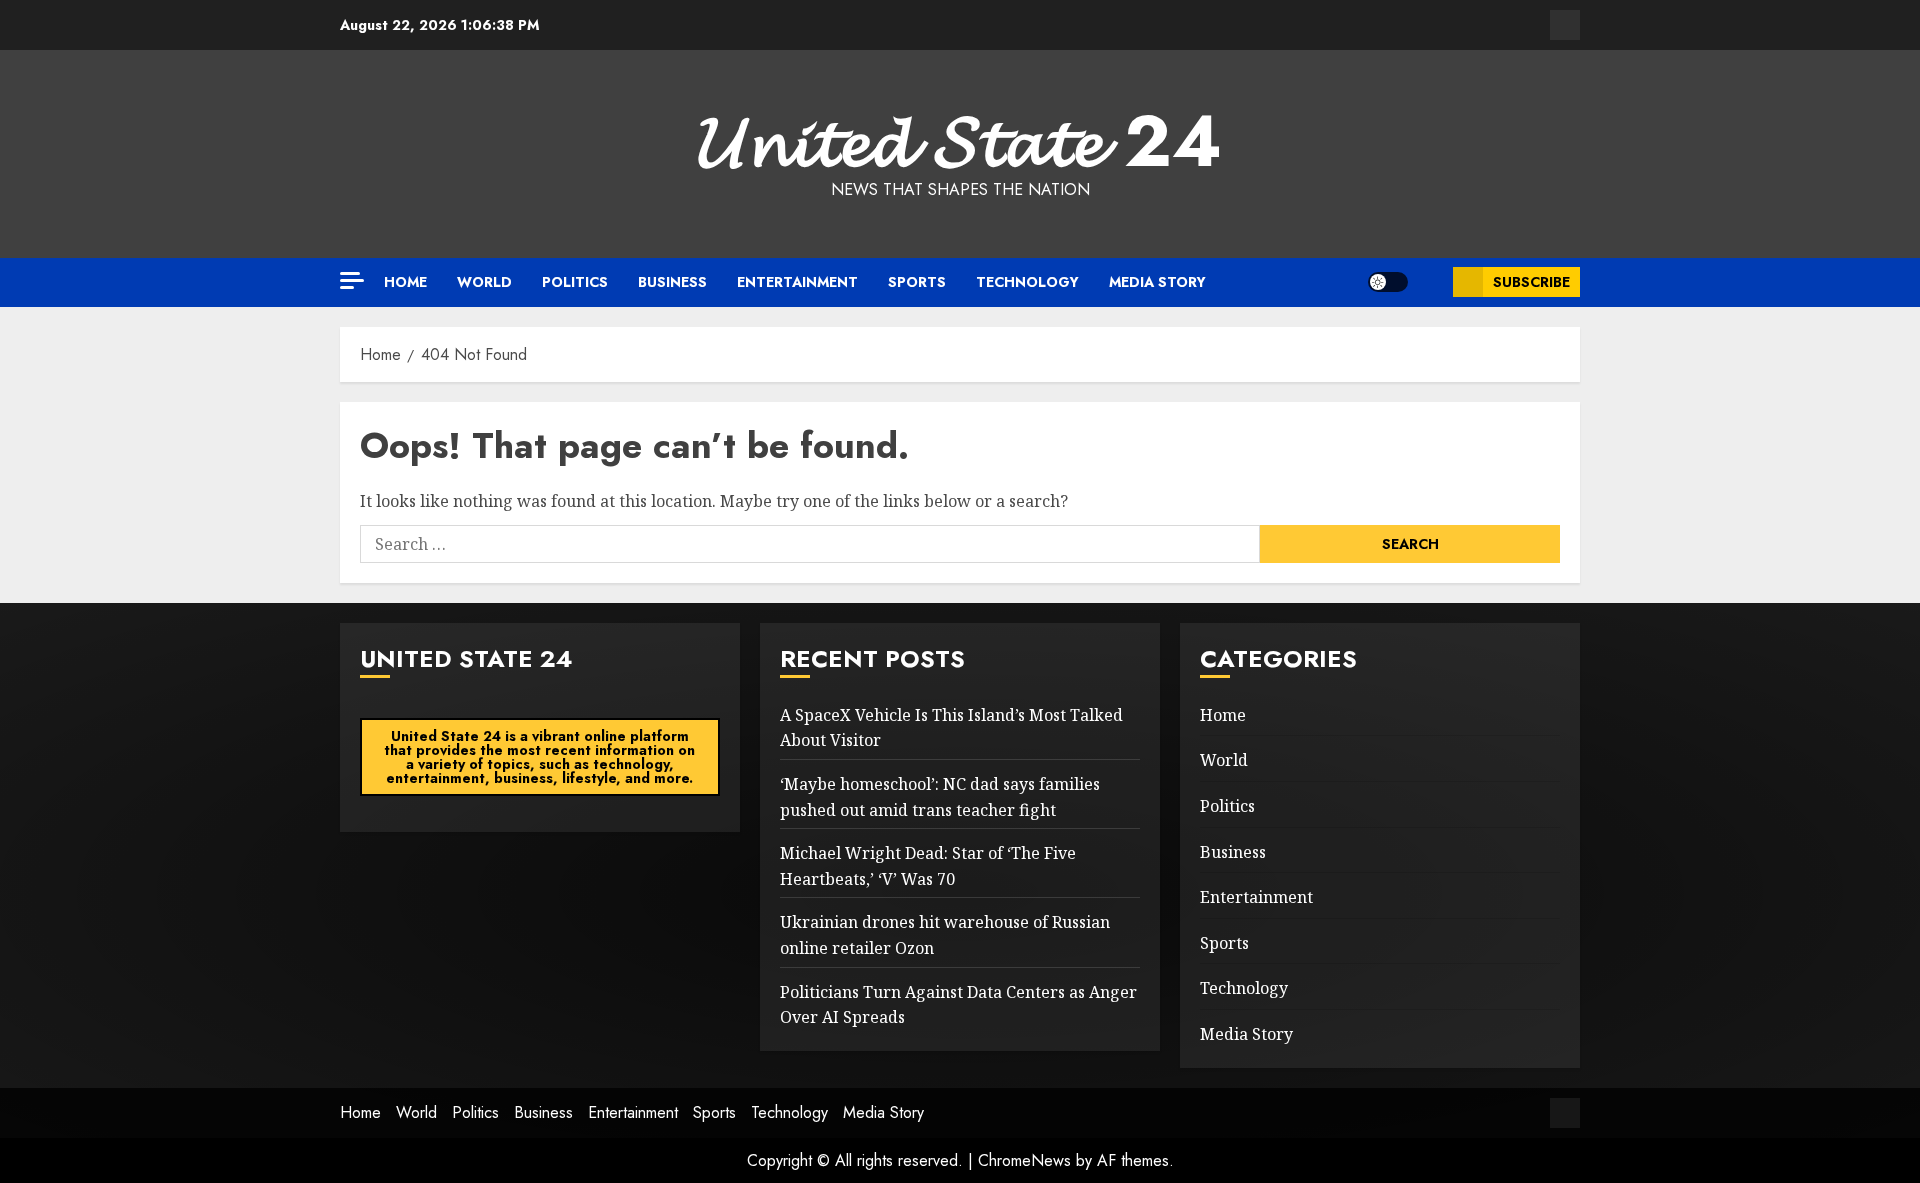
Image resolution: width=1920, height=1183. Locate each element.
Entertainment (797, 282)
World (484, 282)
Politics (575, 282)
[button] (1430, 282)
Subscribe (1531, 282)
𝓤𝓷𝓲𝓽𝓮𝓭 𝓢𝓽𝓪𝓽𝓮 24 (960, 141)
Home (405, 282)
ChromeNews (1024, 1160)
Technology (1027, 282)
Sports (917, 282)
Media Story (1157, 282)
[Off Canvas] (352, 280)
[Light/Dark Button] (1388, 282)
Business (672, 282)
